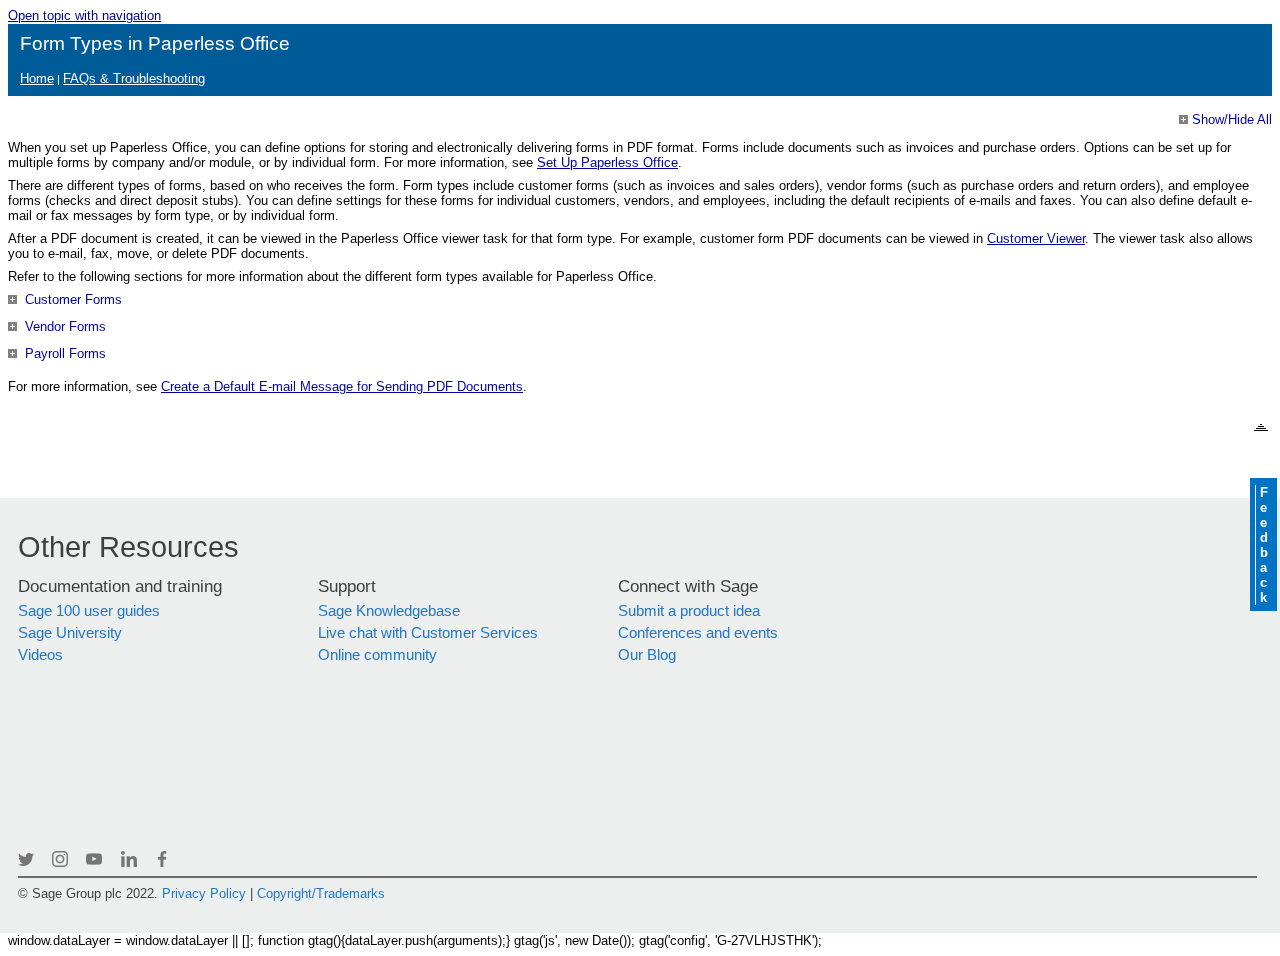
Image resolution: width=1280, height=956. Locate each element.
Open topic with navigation (84, 15)
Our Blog (647, 655)
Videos (40, 655)
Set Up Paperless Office (607, 162)
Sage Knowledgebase (389, 611)
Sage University (70, 633)
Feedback (1263, 545)
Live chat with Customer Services (428, 633)
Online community (377, 655)
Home (37, 78)
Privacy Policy (204, 893)
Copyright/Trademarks (321, 893)
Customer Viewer (1036, 238)
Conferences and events (698, 633)
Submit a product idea (689, 611)
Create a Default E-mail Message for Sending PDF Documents (342, 386)
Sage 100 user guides (89, 611)
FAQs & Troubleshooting (134, 78)
